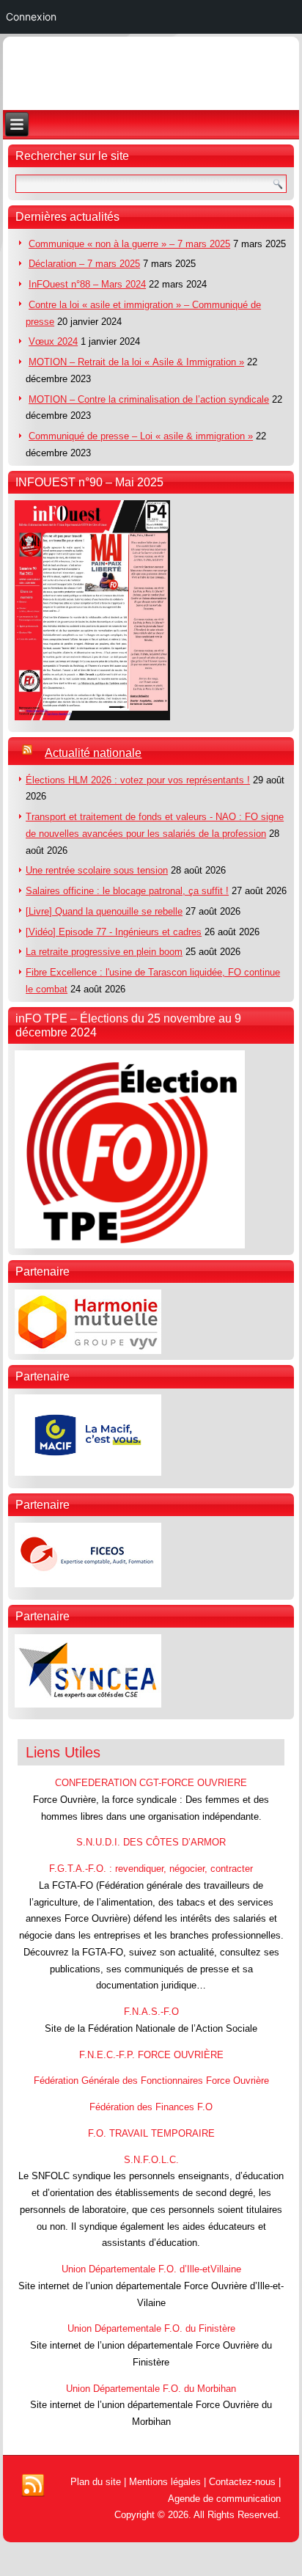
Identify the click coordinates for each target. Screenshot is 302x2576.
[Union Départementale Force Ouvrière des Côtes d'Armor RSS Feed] (33, 2486)
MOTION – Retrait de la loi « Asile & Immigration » (136, 362)
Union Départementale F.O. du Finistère (151, 2328)
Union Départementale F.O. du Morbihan (151, 2389)
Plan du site (96, 2482)
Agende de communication (224, 2499)
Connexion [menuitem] (31, 17)
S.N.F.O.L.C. (151, 2160)
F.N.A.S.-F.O (151, 2012)
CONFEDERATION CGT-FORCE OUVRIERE (151, 1783)
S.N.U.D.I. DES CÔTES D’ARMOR (151, 1842)
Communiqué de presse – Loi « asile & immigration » (141, 436)
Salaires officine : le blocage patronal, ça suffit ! (127, 891)
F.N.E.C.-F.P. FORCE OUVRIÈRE (151, 2055)
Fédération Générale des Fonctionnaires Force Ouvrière (151, 2081)
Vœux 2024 (53, 341)
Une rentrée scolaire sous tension (97, 870)
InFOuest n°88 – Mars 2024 (87, 284)
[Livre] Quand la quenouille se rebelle (104, 911)
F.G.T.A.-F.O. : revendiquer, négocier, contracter (151, 1869)
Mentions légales (165, 2482)
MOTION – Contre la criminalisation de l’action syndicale (149, 399)
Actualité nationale (93, 753)
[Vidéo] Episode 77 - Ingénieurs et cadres (114, 932)
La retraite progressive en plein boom (104, 952)
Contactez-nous (242, 2482)
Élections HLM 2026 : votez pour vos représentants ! (138, 780)
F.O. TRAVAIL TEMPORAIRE (151, 2133)
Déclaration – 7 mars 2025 (84, 264)
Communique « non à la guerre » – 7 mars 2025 (129, 244)
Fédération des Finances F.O (151, 2107)
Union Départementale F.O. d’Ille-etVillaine (151, 2269)
